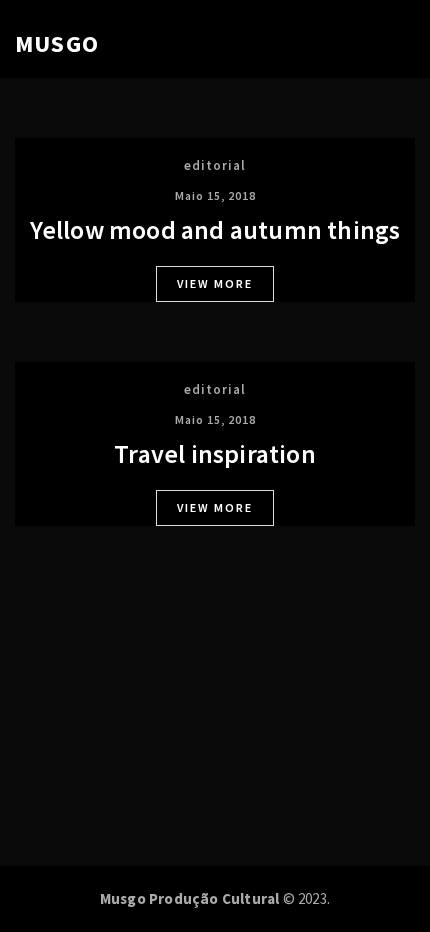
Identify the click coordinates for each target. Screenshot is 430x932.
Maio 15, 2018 (215, 195)
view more (215, 283)
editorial (215, 165)
